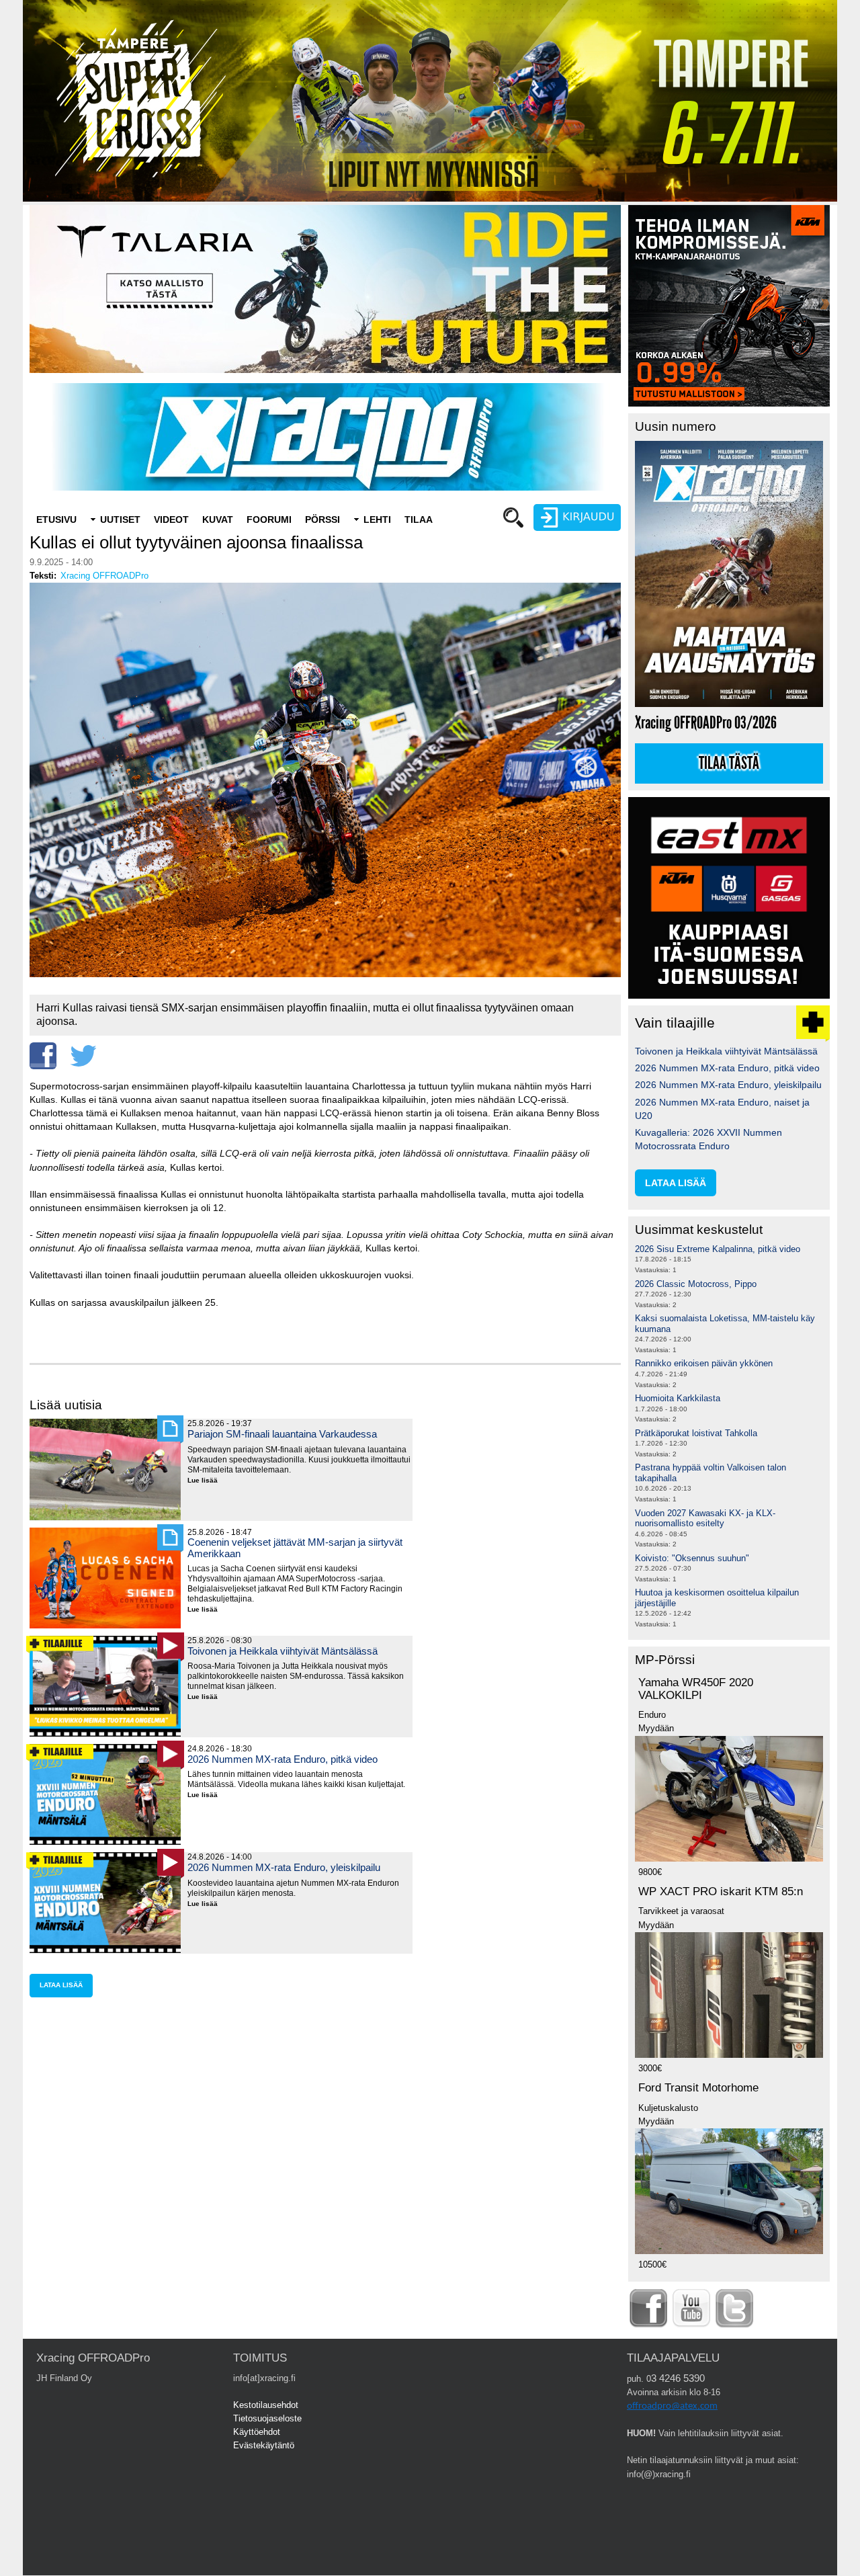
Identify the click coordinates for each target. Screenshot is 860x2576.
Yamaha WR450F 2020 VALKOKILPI (696, 1689)
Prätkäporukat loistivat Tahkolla (696, 1433)
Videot (171, 520)
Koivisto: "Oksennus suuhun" (692, 1558)
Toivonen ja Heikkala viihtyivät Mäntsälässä (283, 1651)
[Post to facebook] (43, 1056)
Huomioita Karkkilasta (678, 1398)
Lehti (377, 520)
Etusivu (56, 520)
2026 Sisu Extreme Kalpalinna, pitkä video (718, 1249)
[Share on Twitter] (83, 1056)
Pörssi (322, 520)
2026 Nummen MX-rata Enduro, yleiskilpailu (284, 1867)
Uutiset (120, 520)
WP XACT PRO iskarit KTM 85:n (721, 1892)
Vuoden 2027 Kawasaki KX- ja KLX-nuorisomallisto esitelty (705, 1519)
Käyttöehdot (257, 2432)
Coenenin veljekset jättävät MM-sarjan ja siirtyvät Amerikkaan (295, 1547)
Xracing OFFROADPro (104, 576)
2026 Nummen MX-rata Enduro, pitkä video (283, 1759)
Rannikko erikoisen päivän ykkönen (704, 1363)
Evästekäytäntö (264, 2445)
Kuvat (218, 520)
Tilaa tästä (729, 763)
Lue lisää (208, 1481)
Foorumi (269, 520)
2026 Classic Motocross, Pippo (696, 1284)
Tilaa (419, 520)
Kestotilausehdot (266, 2405)
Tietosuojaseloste (267, 2418)
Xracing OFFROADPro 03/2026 (706, 723)
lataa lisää (61, 1985)
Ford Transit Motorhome (698, 2088)
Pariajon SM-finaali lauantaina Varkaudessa (282, 1434)
